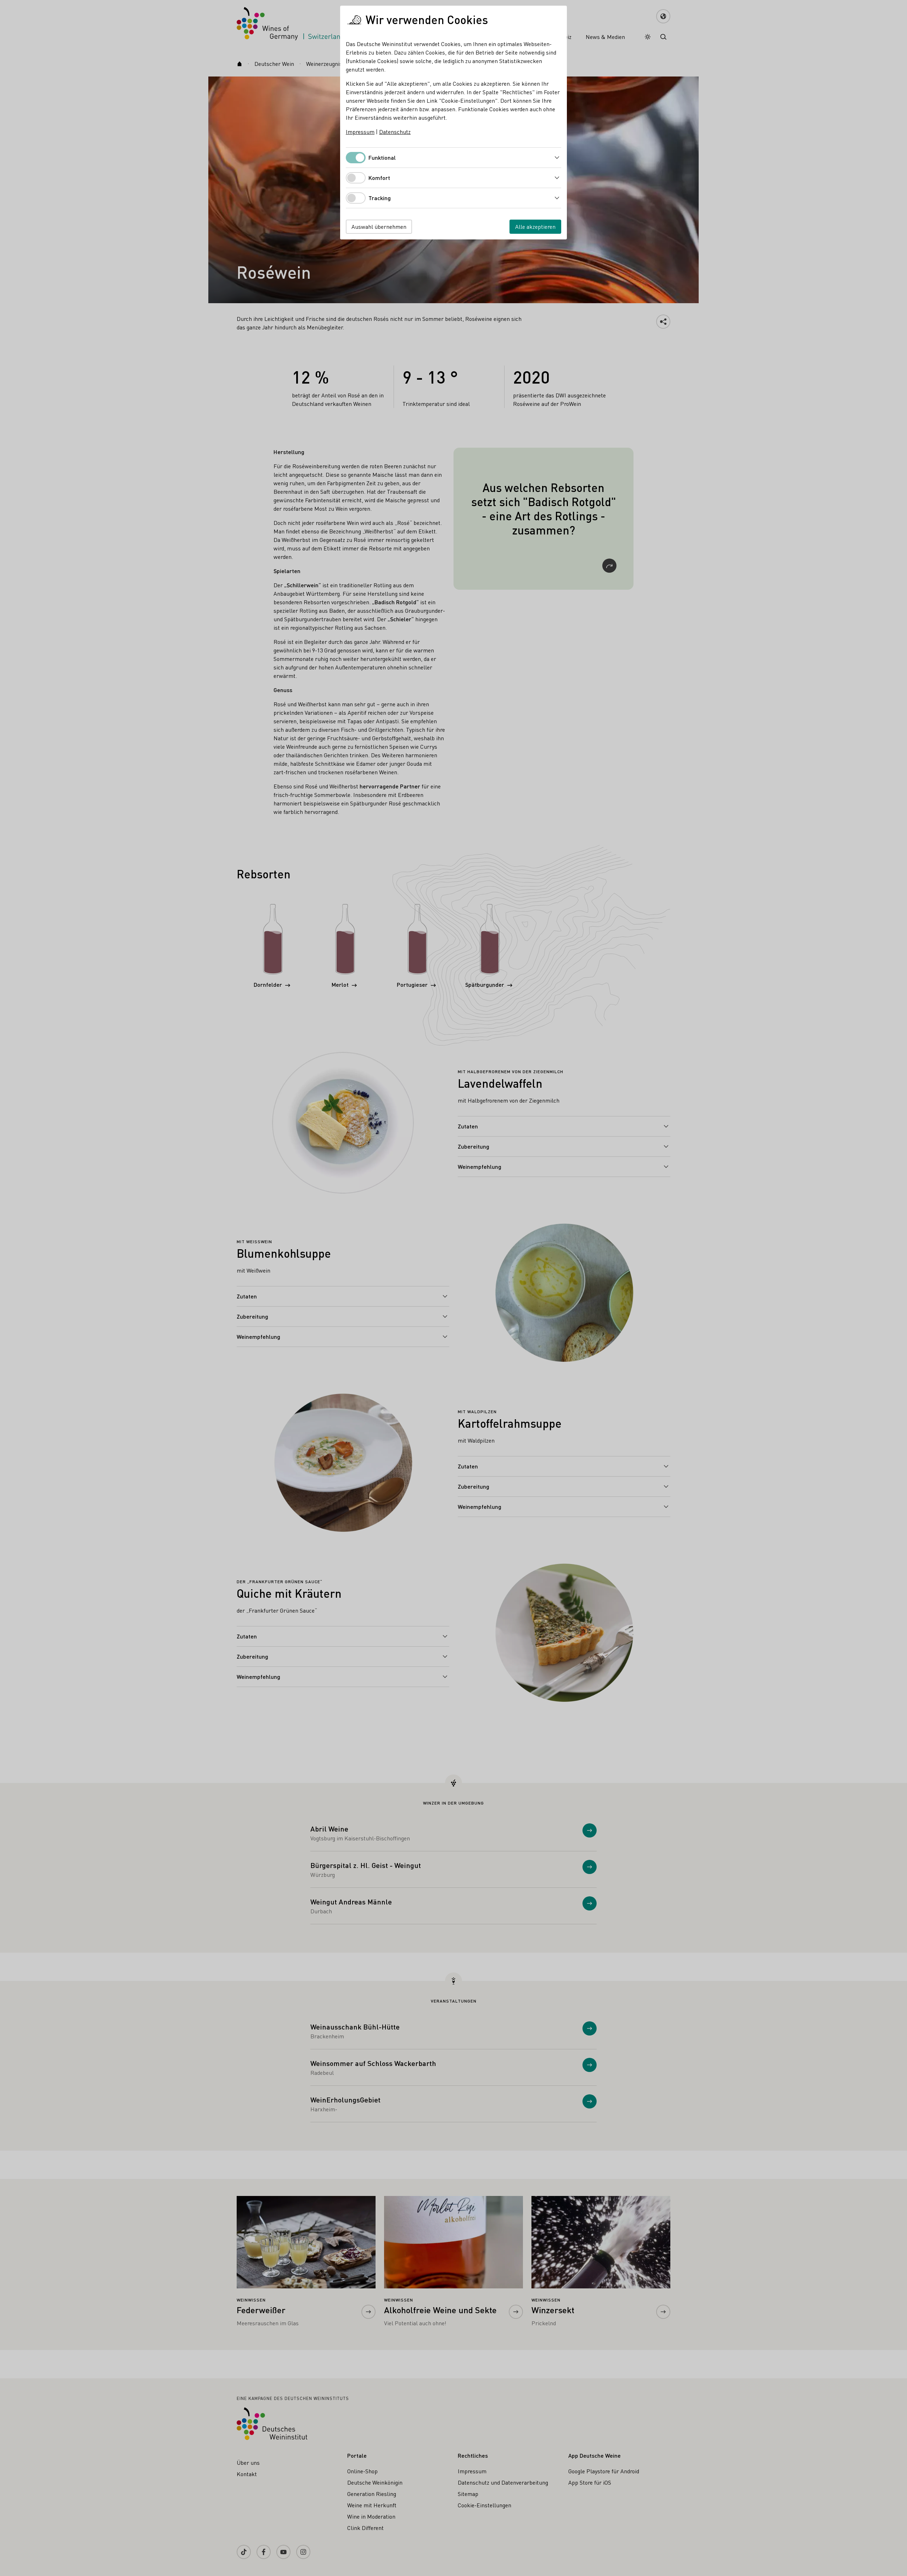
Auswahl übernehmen (379, 227)
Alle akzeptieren (535, 227)
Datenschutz (395, 132)
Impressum (360, 132)
